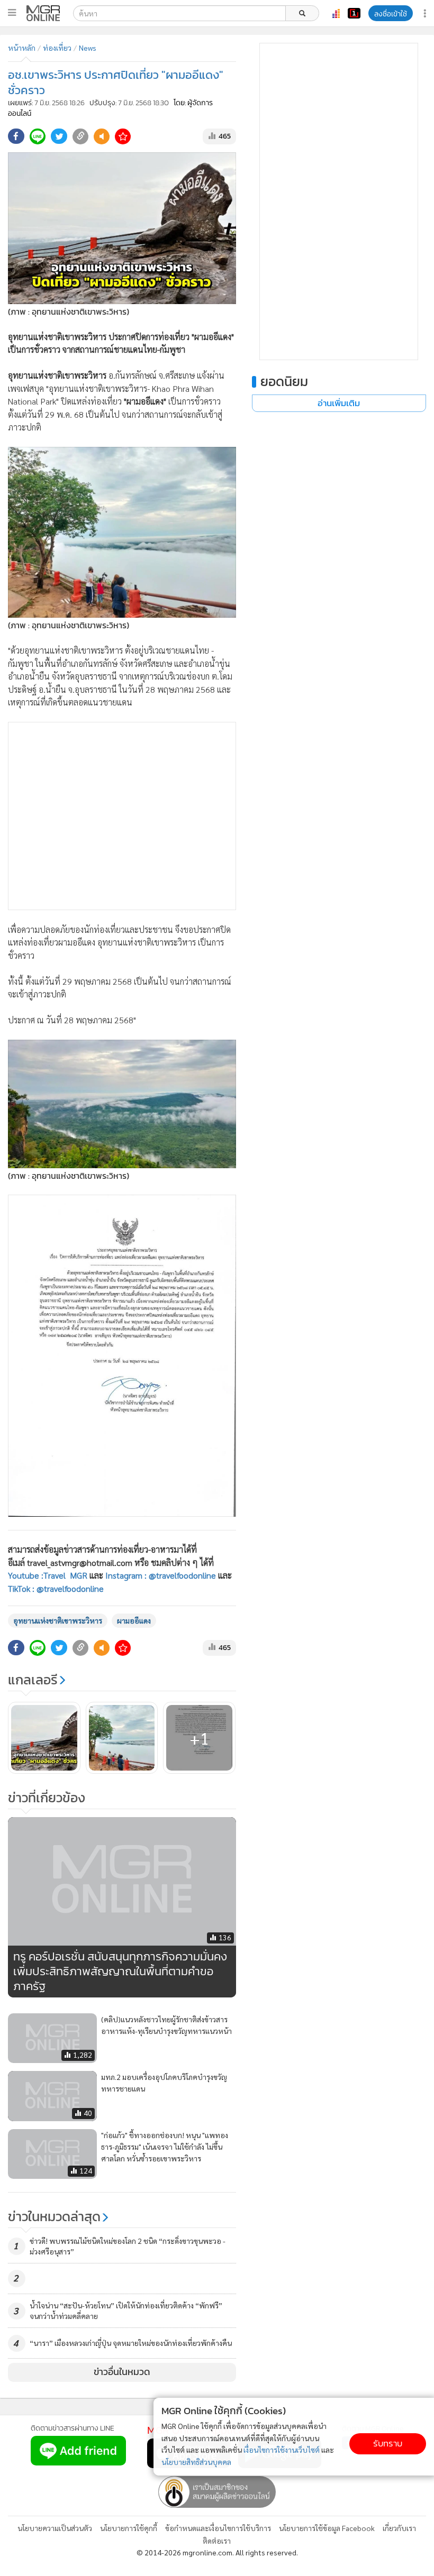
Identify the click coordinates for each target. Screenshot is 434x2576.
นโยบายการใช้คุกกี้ (129, 2528)
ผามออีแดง (134, 1620)
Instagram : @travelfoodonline (161, 1575)
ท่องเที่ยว (57, 48)
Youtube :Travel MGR (48, 1575)
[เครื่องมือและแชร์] (426, 13)
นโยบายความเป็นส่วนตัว (55, 2528)
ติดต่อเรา (217, 2541)
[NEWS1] (354, 13)
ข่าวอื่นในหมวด (122, 2372)
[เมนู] (12, 13)
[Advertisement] (122, 816)
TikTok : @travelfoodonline (56, 1588)
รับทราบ (388, 2444)
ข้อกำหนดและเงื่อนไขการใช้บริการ (218, 2528)
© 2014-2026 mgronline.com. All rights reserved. (217, 2552)
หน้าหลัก (22, 48)
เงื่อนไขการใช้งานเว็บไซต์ (282, 2450)
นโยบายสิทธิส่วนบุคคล (196, 2462)
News (88, 48)
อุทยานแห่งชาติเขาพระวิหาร (58, 1620)
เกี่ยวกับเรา (399, 2528)
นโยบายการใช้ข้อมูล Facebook (327, 2528)
